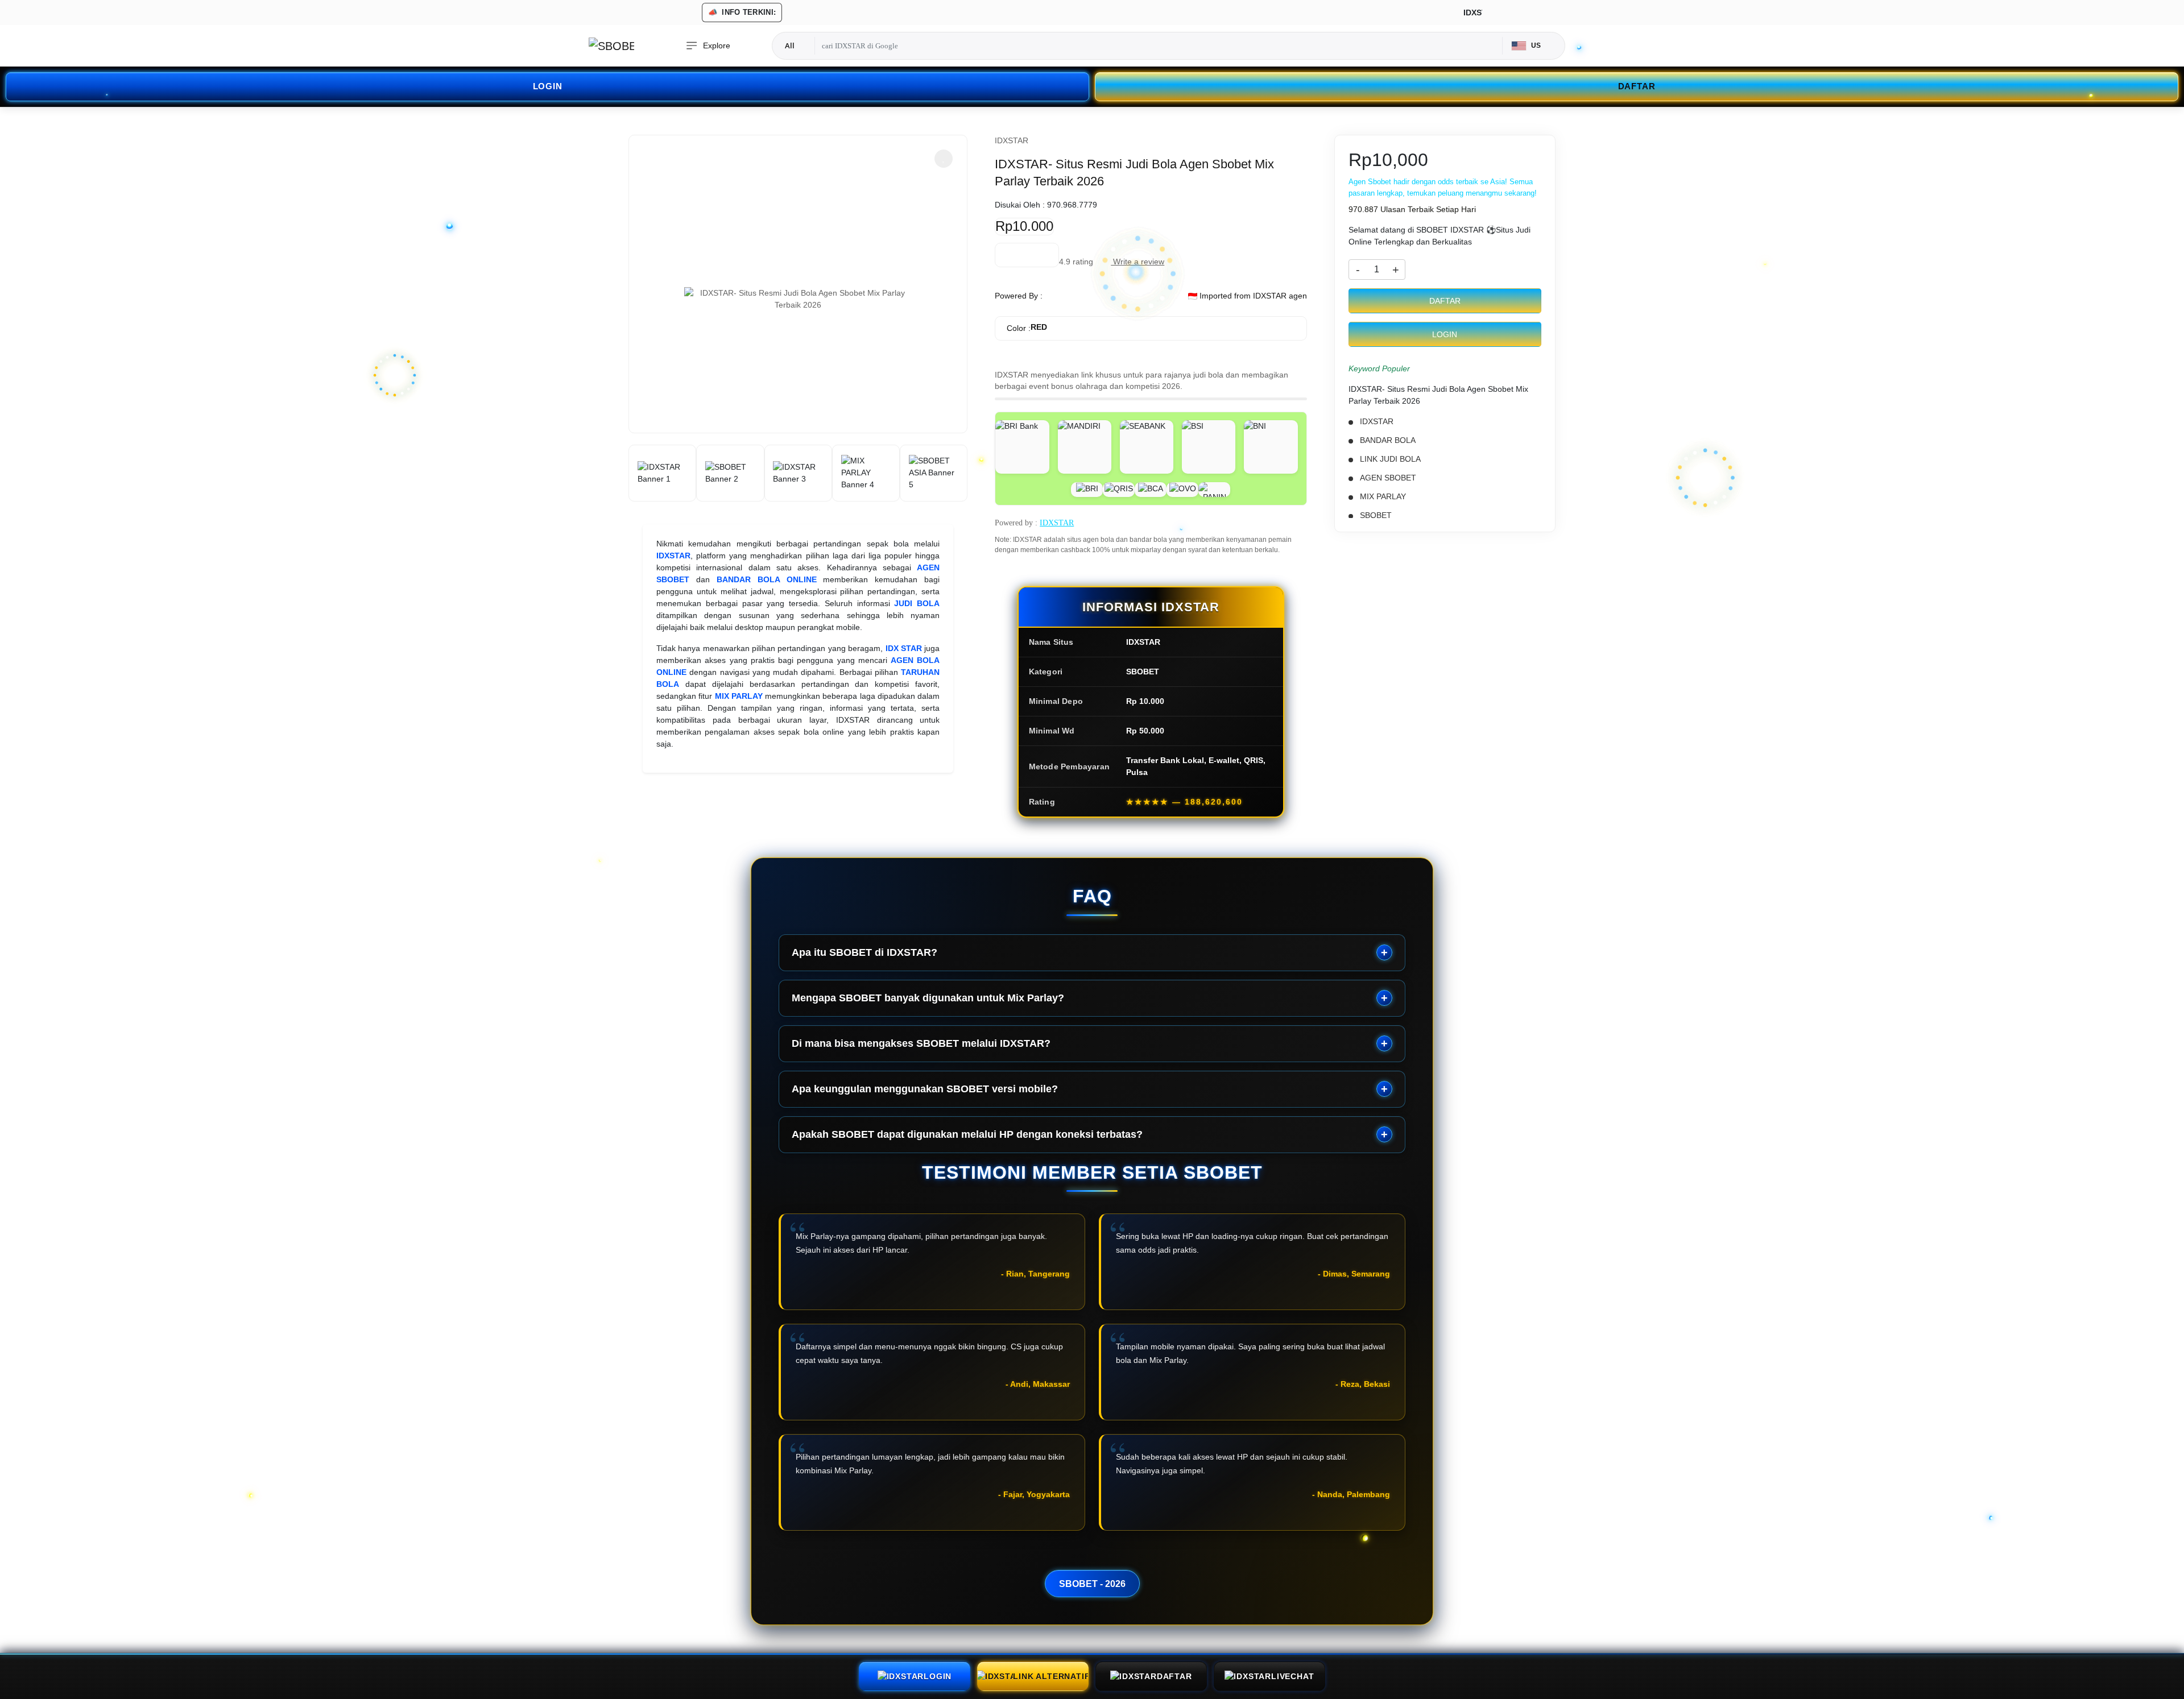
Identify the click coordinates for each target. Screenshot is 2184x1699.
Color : (1027, 328)
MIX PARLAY (739, 696)
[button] (944, 159)
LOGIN (548, 86)
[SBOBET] (611, 46)
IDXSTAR (673, 556)
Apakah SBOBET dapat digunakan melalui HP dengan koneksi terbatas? (967, 1134)
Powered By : (1019, 296)
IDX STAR (904, 648)
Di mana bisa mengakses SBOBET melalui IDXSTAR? (921, 1043)
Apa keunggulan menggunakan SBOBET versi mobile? (925, 1089)
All (790, 45)
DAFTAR (1637, 86)
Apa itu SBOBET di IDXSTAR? (864, 952)
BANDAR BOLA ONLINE (767, 579)
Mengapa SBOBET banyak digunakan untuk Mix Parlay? (928, 998)
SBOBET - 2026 (1092, 1584)
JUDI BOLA (917, 603)
